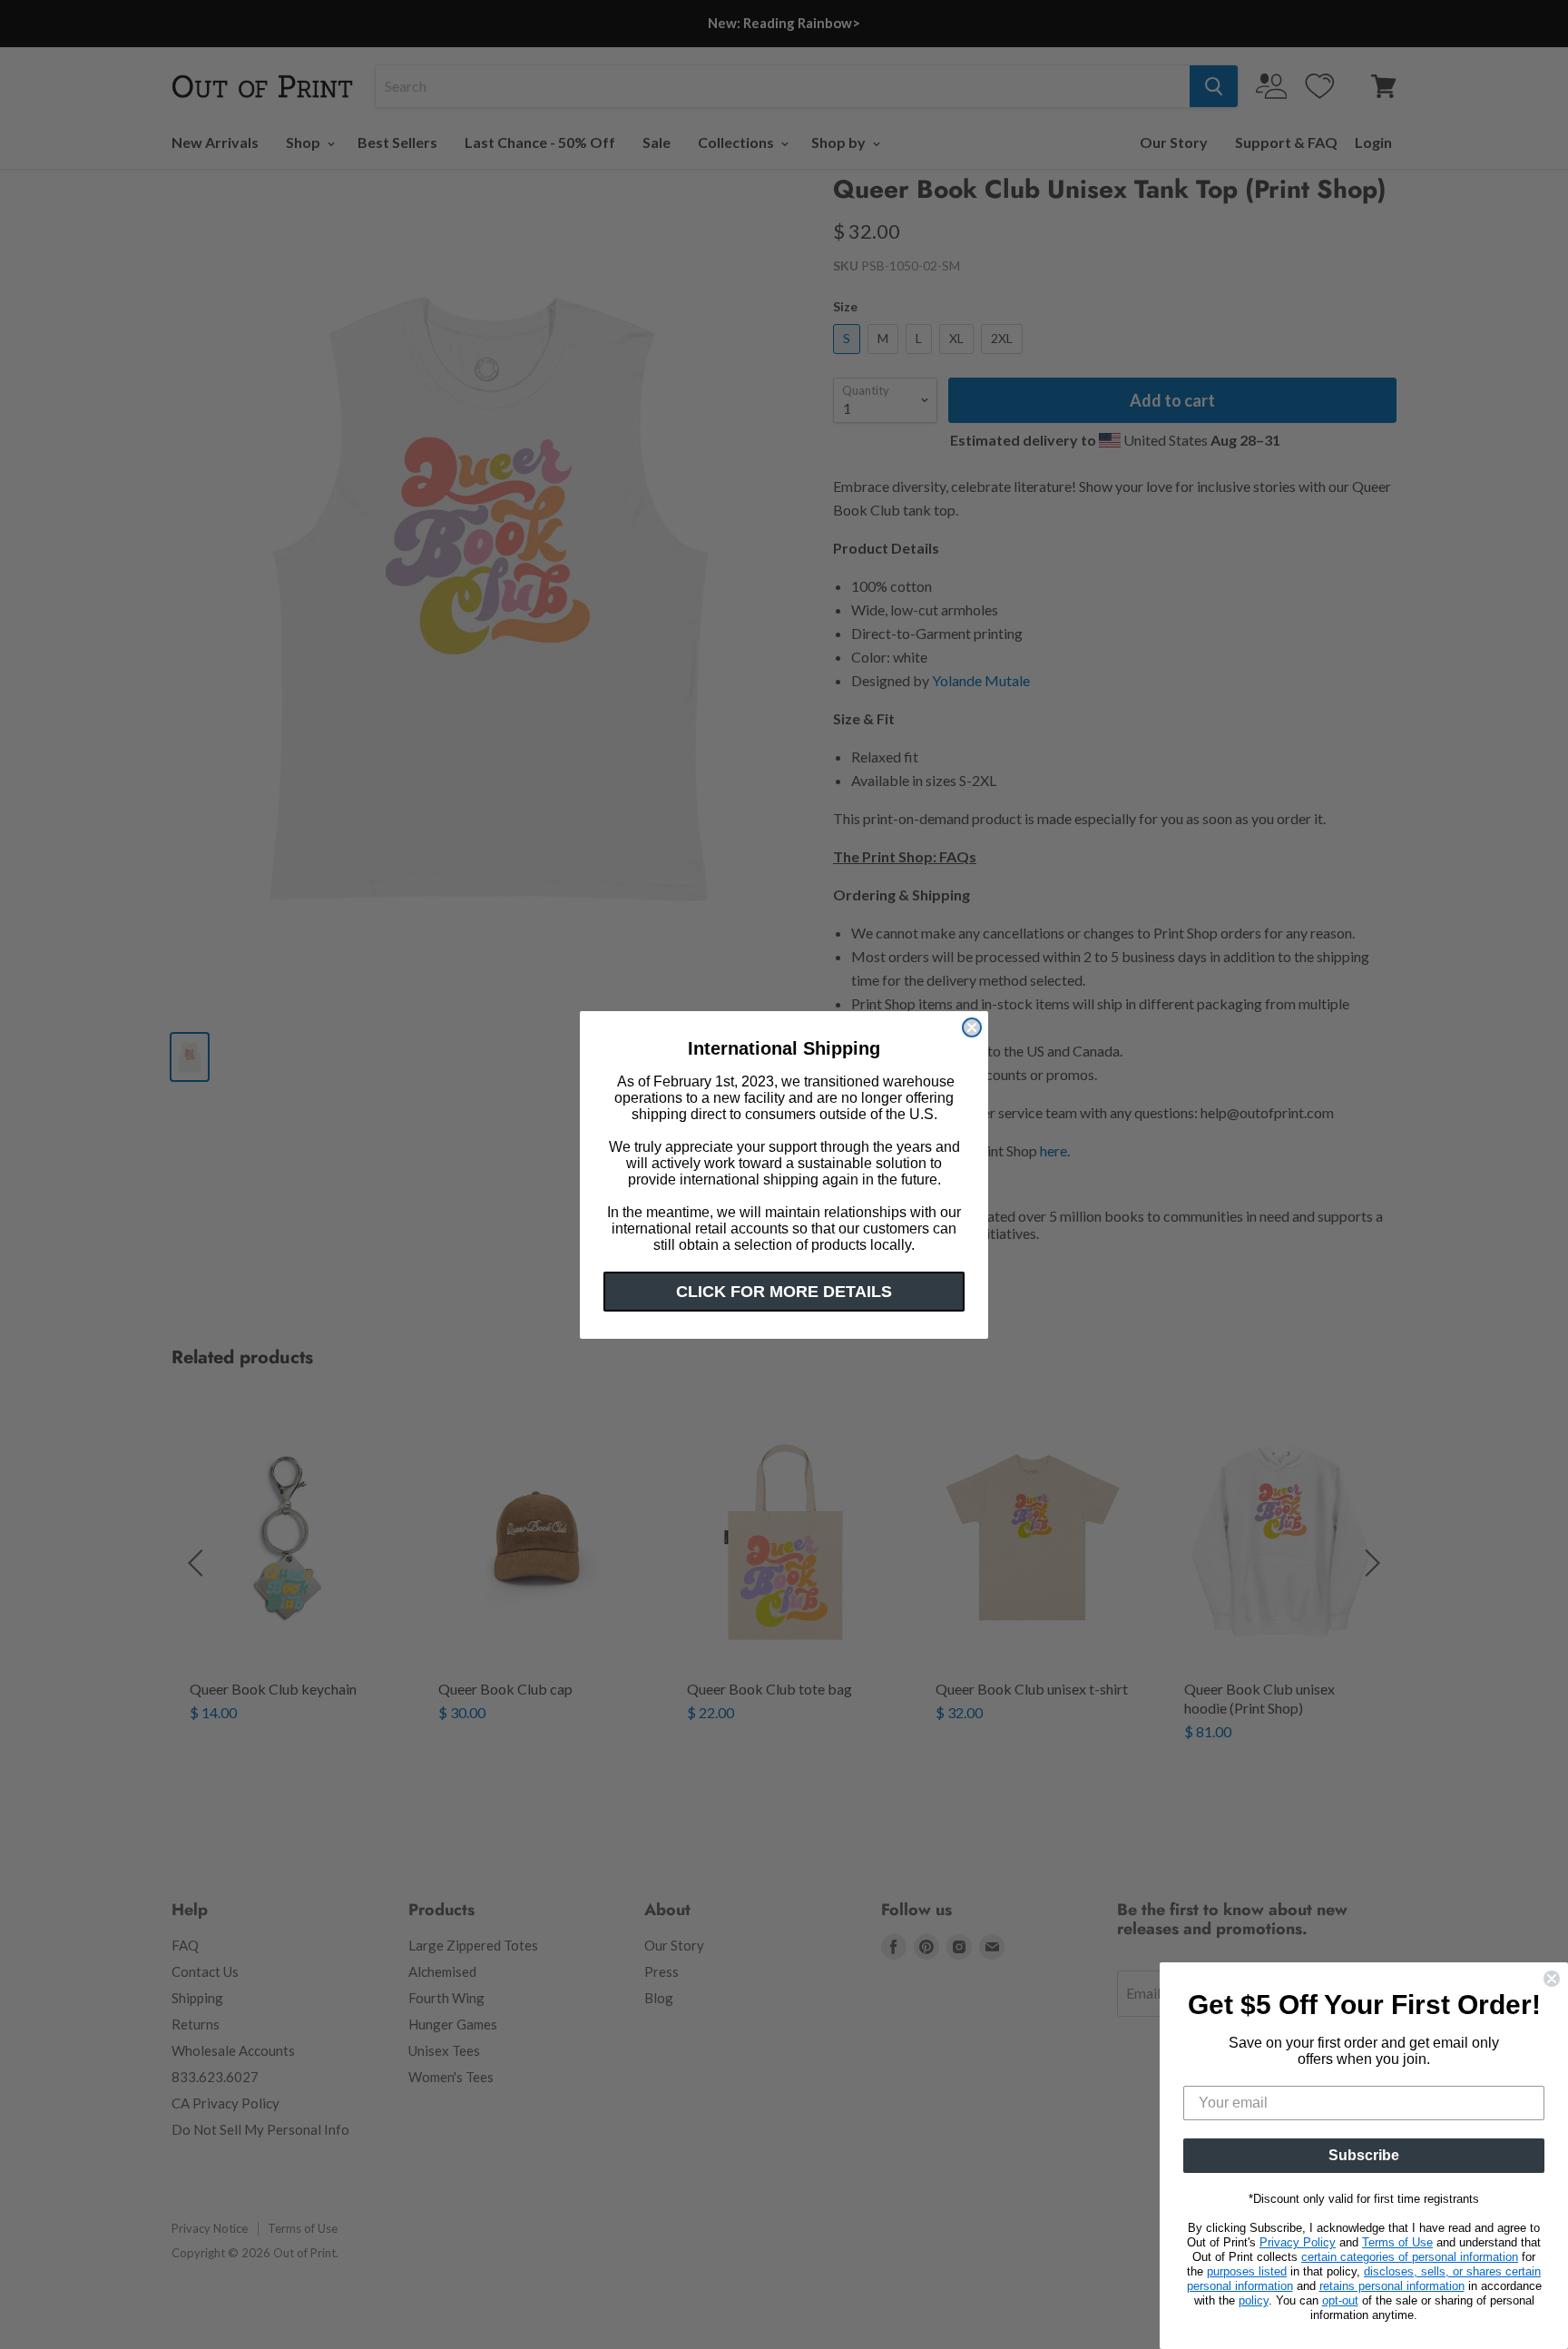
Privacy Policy (1298, 2242)
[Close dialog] (972, 1027)
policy (1254, 2300)
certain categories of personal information (1410, 2257)
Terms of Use (1397, 2242)
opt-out (1340, 2300)
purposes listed (1247, 2271)
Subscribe (1364, 2155)
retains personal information (1392, 2286)
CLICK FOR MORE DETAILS (784, 1292)
